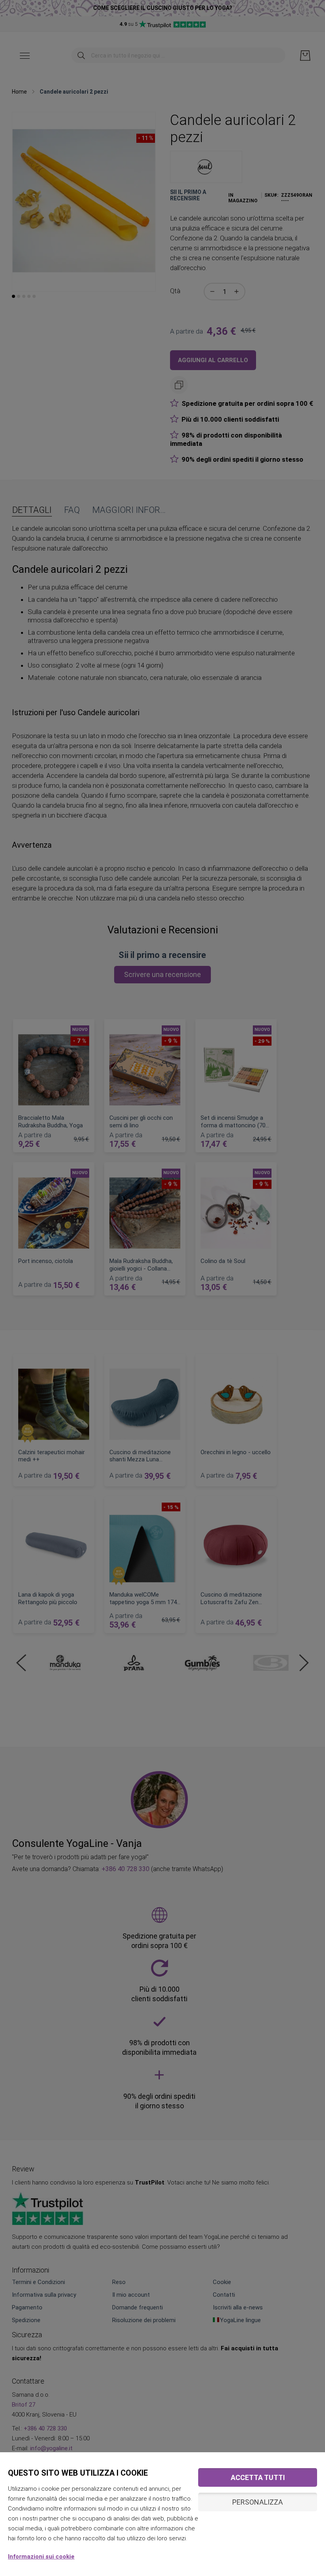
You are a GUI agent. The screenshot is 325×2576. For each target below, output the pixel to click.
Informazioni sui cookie (41, 2557)
